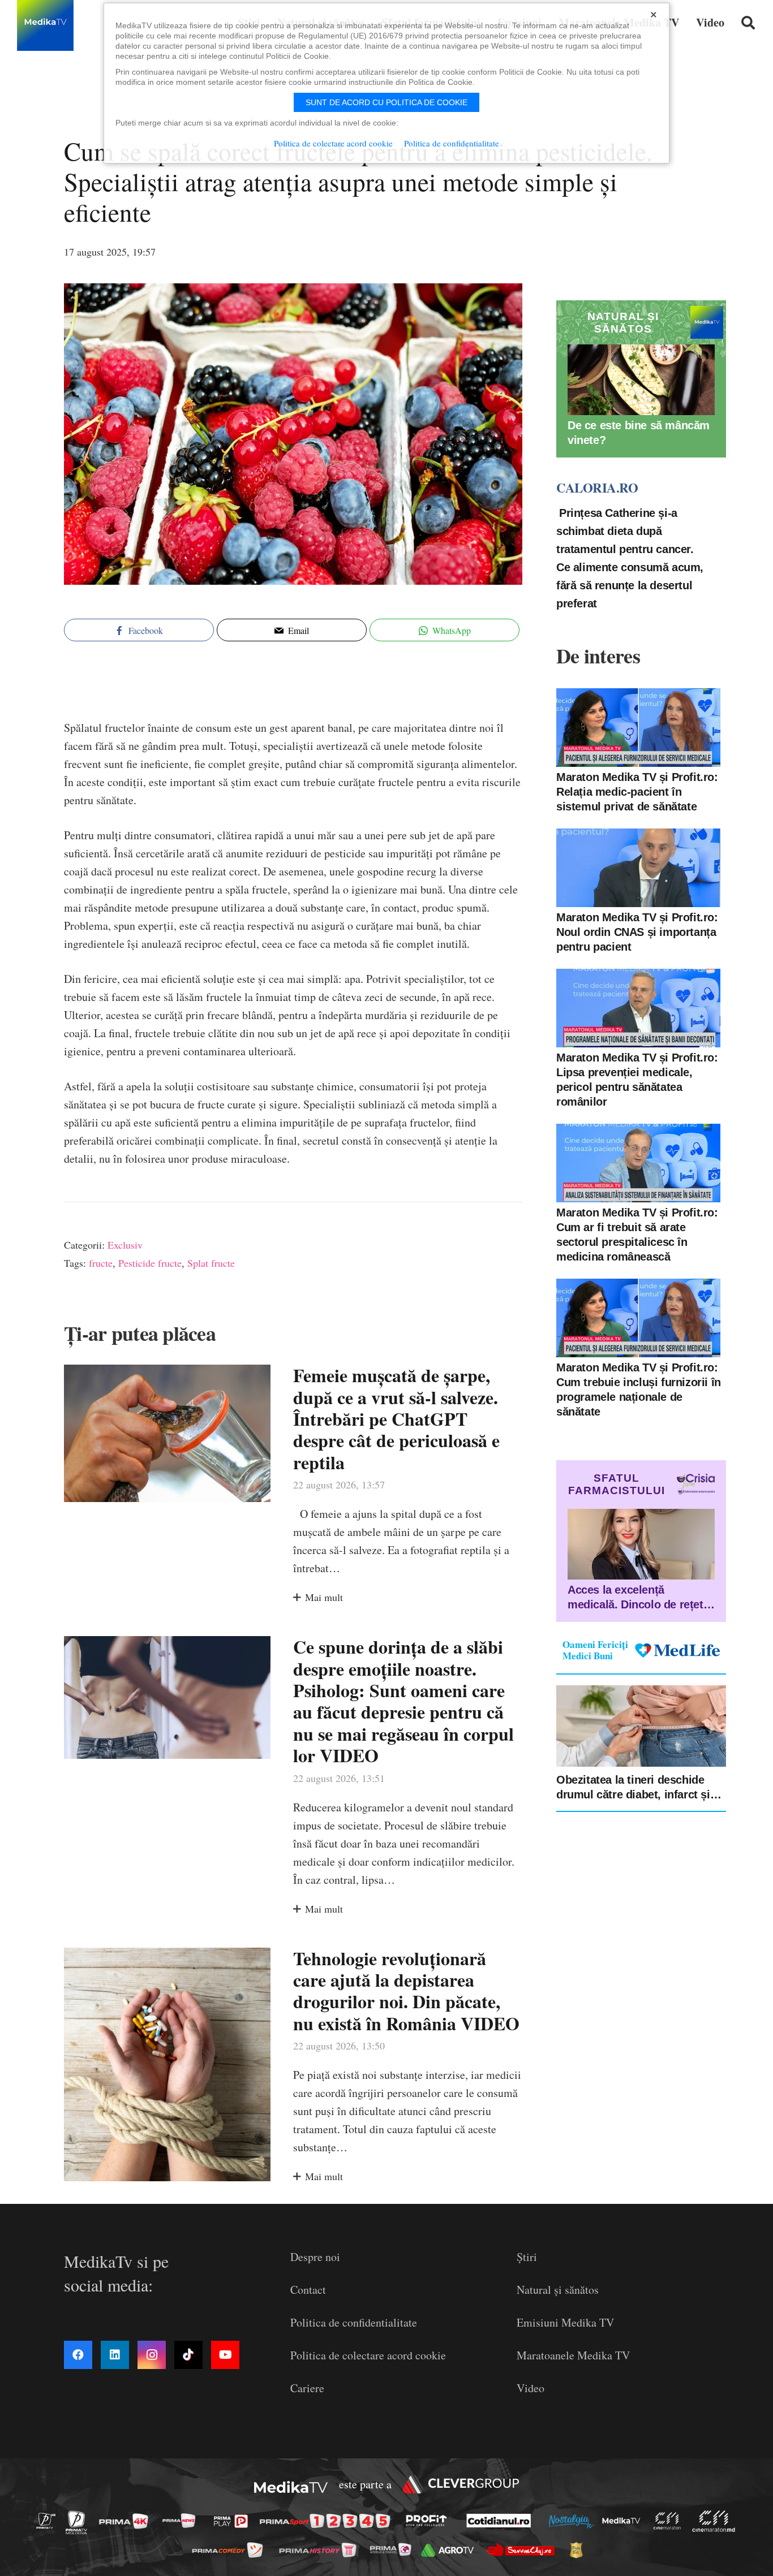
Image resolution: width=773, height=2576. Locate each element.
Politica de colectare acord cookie (368, 2355)
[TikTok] (188, 2355)
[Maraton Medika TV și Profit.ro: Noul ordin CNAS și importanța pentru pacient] (638, 868)
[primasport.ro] (328, 2521)
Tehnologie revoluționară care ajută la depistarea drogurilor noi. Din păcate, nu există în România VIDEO (406, 1991)
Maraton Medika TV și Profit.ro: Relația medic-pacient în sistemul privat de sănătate (637, 792)
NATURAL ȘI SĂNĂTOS (623, 323)
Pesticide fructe (150, 1263)
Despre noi (315, 2257)
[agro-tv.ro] (451, 2550)
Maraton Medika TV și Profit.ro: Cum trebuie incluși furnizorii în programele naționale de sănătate (639, 1390)
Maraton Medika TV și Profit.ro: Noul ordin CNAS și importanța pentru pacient (637, 932)
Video (531, 2388)
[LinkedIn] (115, 2355)
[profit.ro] (430, 2521)
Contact (308, 2290)
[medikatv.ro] (624, 2521)
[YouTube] (225, 2355)
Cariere (307, 2388)
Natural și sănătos (558, 2290)
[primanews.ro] (182, 2520)
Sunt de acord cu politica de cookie (386, 102)
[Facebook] (78, 2355)
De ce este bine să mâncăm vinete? (639, 433)
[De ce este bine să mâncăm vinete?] (641, 380)
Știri (527, 2257)
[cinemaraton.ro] (670, 2521)
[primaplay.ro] (234, 2521)
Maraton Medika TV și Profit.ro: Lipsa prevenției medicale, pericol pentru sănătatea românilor (637, 1080)
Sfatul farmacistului (617, 1484)
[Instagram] (152, 2355)
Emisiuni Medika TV (565, 2322)
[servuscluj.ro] (523, 2550)
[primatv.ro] (49, 2520)
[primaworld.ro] (394, 2549)
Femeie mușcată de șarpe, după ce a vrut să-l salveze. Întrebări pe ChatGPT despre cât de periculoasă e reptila (396, 1419)
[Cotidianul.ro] (502, 2521)
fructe (101, 1263)
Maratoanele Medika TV (573, 2355)
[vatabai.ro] (579, 2550)
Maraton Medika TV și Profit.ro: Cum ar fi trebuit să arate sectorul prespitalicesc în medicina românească (637, 1235)
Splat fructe (211, 1263)
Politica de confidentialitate (354, 2322)
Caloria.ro (597, 487)
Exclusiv (125, 1245)
